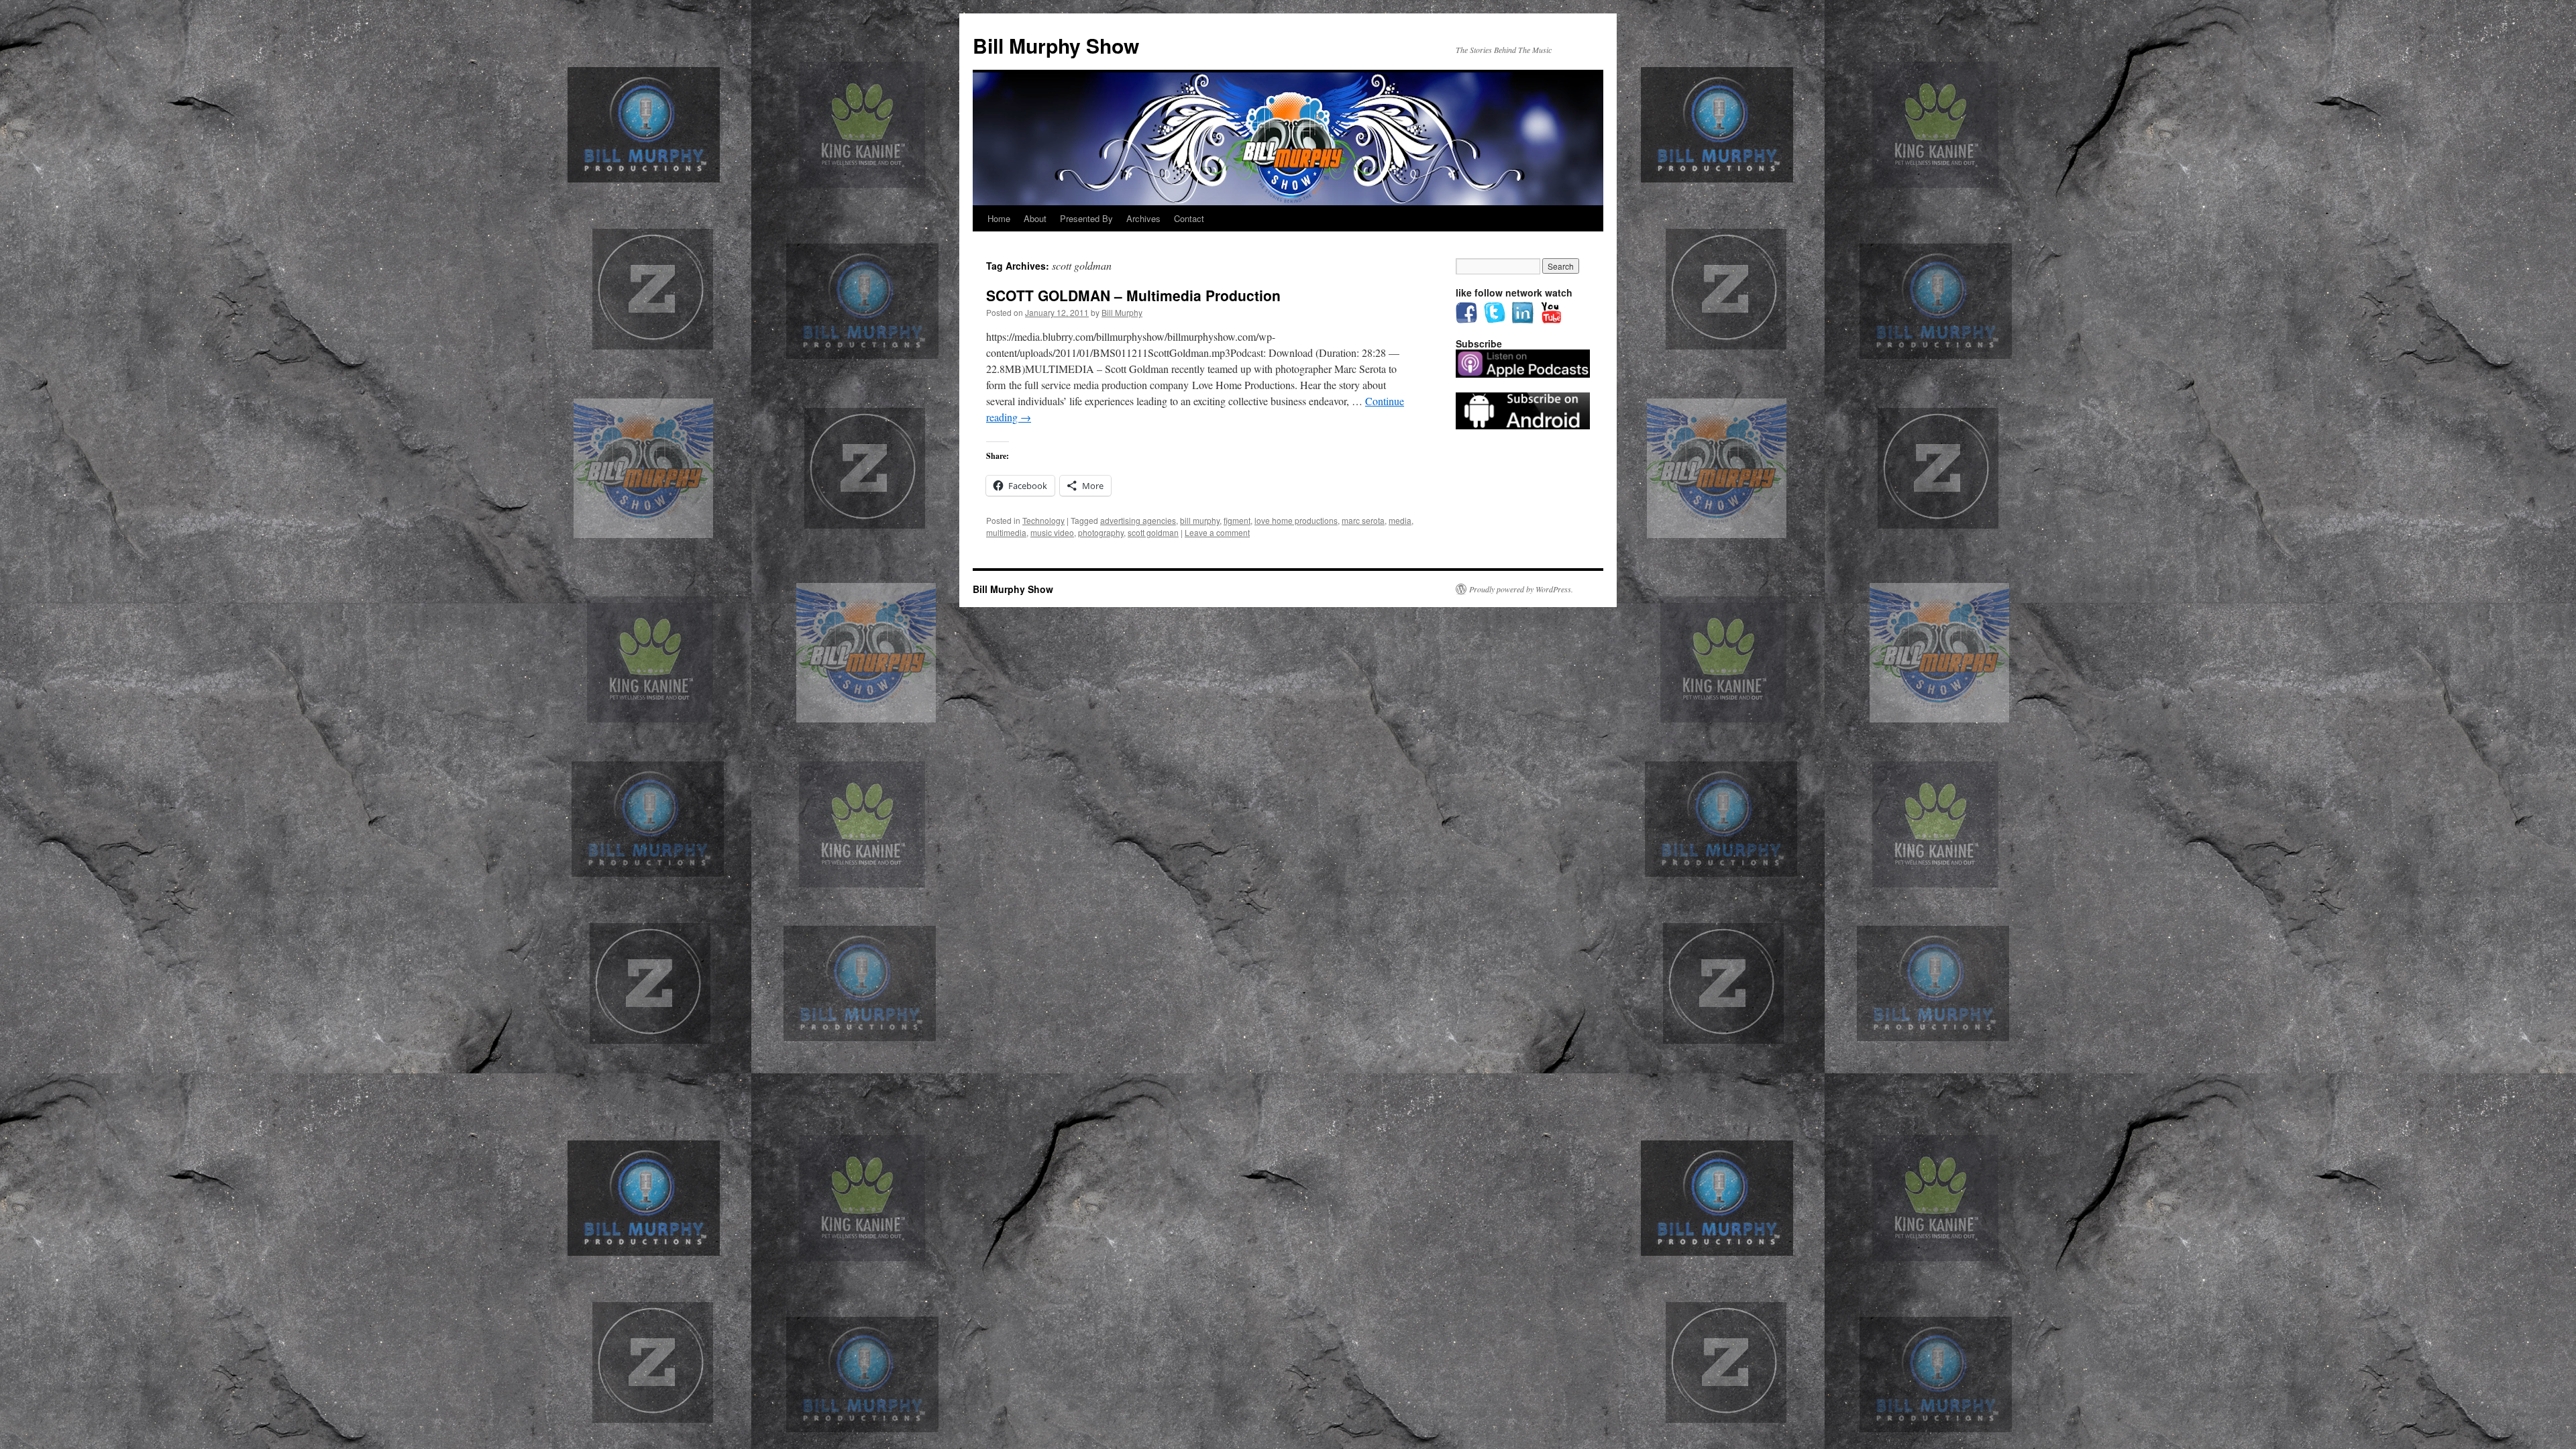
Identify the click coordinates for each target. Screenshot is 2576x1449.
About (1035, 218)
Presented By (1086, 218)
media (1400, 520)
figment (1237, 520)
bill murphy (1200, 520)
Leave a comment (1217, 532)
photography (1101, 532)
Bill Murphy (1122, 312)
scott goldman (1153, 532)
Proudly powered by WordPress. (1521, 589)
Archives (1143, 218)
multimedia (1006, 532)
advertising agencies (1138, 520)
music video (1052, 532)
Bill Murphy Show (1056, 45)
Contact (1189, 218)
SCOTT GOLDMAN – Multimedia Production (1133, 295)
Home (999, 218)
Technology (1043, 520)
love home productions (1296, 520)
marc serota (1363, 520)
